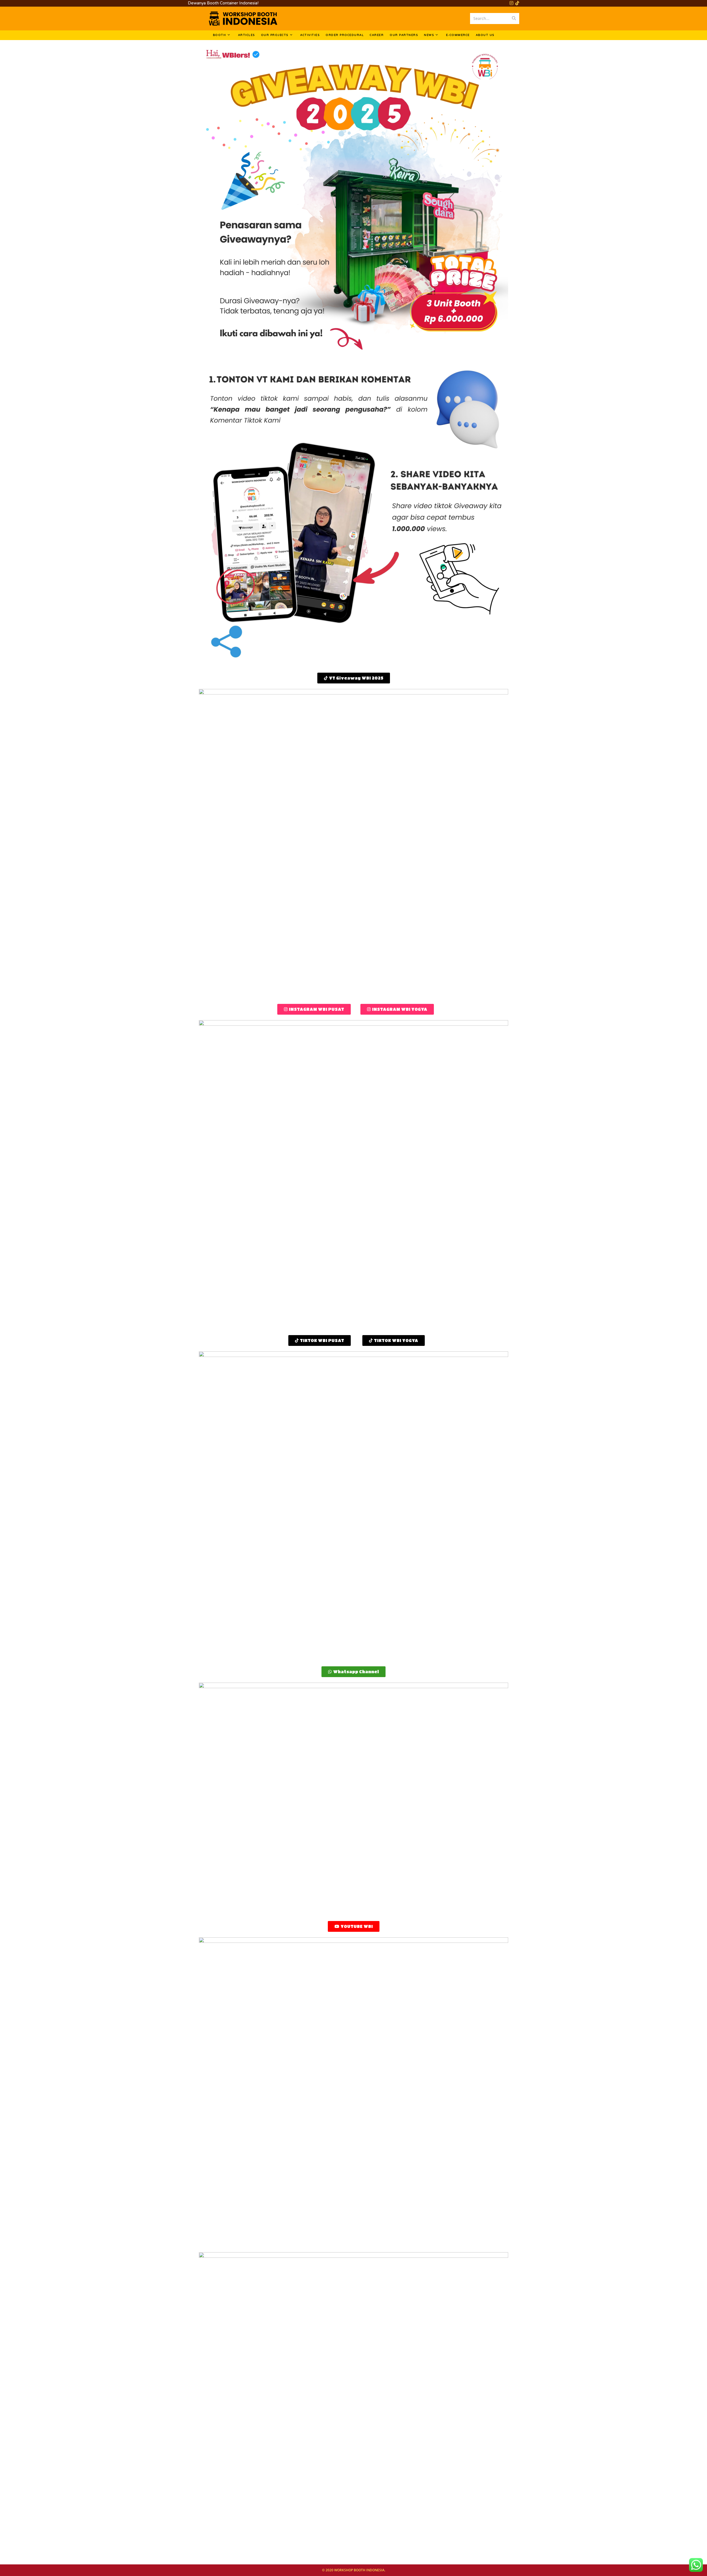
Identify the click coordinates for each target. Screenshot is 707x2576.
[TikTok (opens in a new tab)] (516, 3)
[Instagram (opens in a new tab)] (511, 3)
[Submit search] (514, 19)
